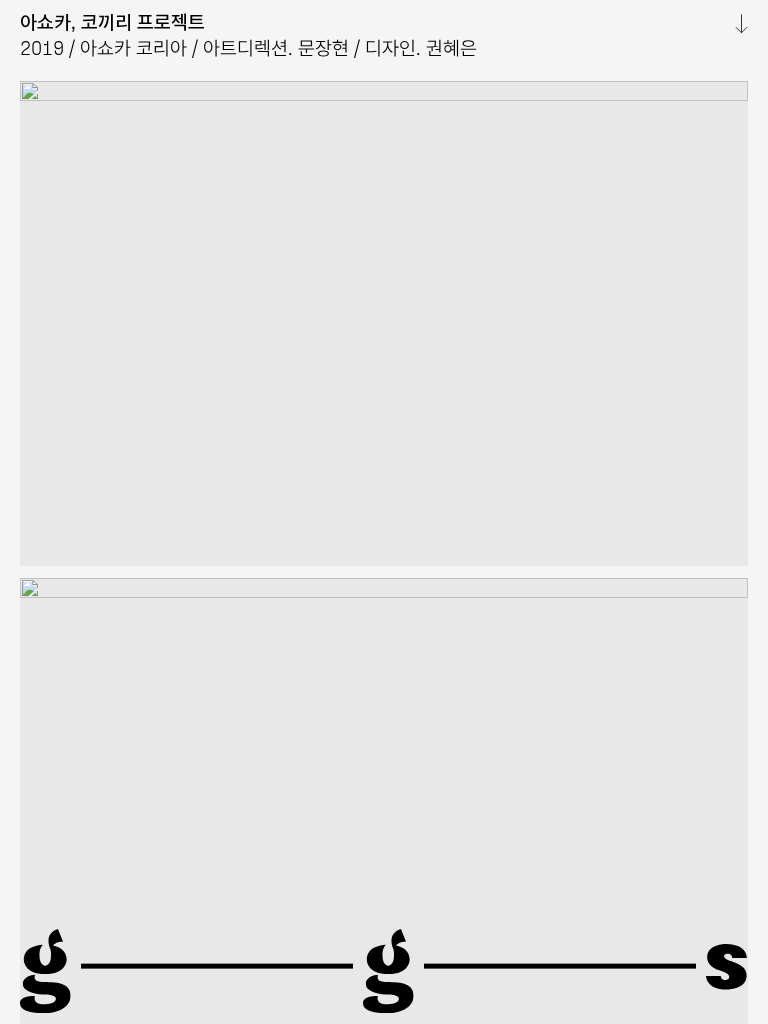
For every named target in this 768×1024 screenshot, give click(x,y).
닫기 (733, 24)
